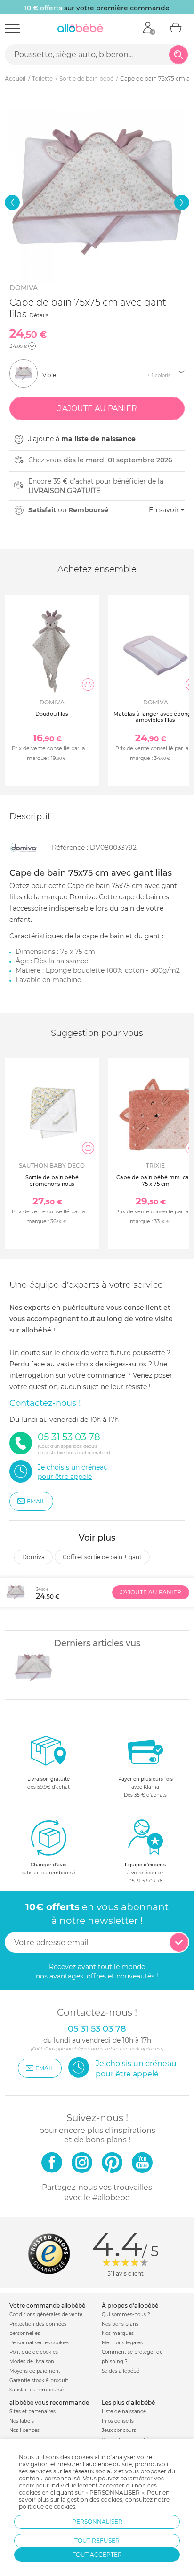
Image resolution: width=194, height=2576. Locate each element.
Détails (39, 315)
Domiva (24, 288)
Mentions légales (122, 2343)
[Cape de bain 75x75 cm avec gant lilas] (33, 1668)
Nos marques (118, 2333)
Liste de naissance (124, 2411)
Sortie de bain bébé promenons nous (52, 1180)
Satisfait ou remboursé (36, 2390)
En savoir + (167, 510)
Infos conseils (118, 2421)
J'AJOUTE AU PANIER (151, 1592)
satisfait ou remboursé (48, 1869)
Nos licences (24, 2430)
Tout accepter (97, 2555)
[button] (12, 202)
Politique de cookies (34, 2352)
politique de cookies (47, 2507)
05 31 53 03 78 (145, 1881)
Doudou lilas (52, 714)
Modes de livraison (32, 2362)
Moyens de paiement (35, 2371)
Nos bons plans (120, 2324)
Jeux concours (119, 2430)
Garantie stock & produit (39, 2380)
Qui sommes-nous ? (126, 2314)
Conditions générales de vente (46, 2314)
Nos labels (22, 2421)
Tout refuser (97, 2540)
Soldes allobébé (121, 2371)
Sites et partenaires (32, 2411)
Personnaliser (97, 2522)
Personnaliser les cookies (39, 2343)
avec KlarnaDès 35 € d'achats (145, 1787)
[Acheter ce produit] (88, 685)
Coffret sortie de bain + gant (102, 1557)
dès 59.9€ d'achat (48, 1783)
